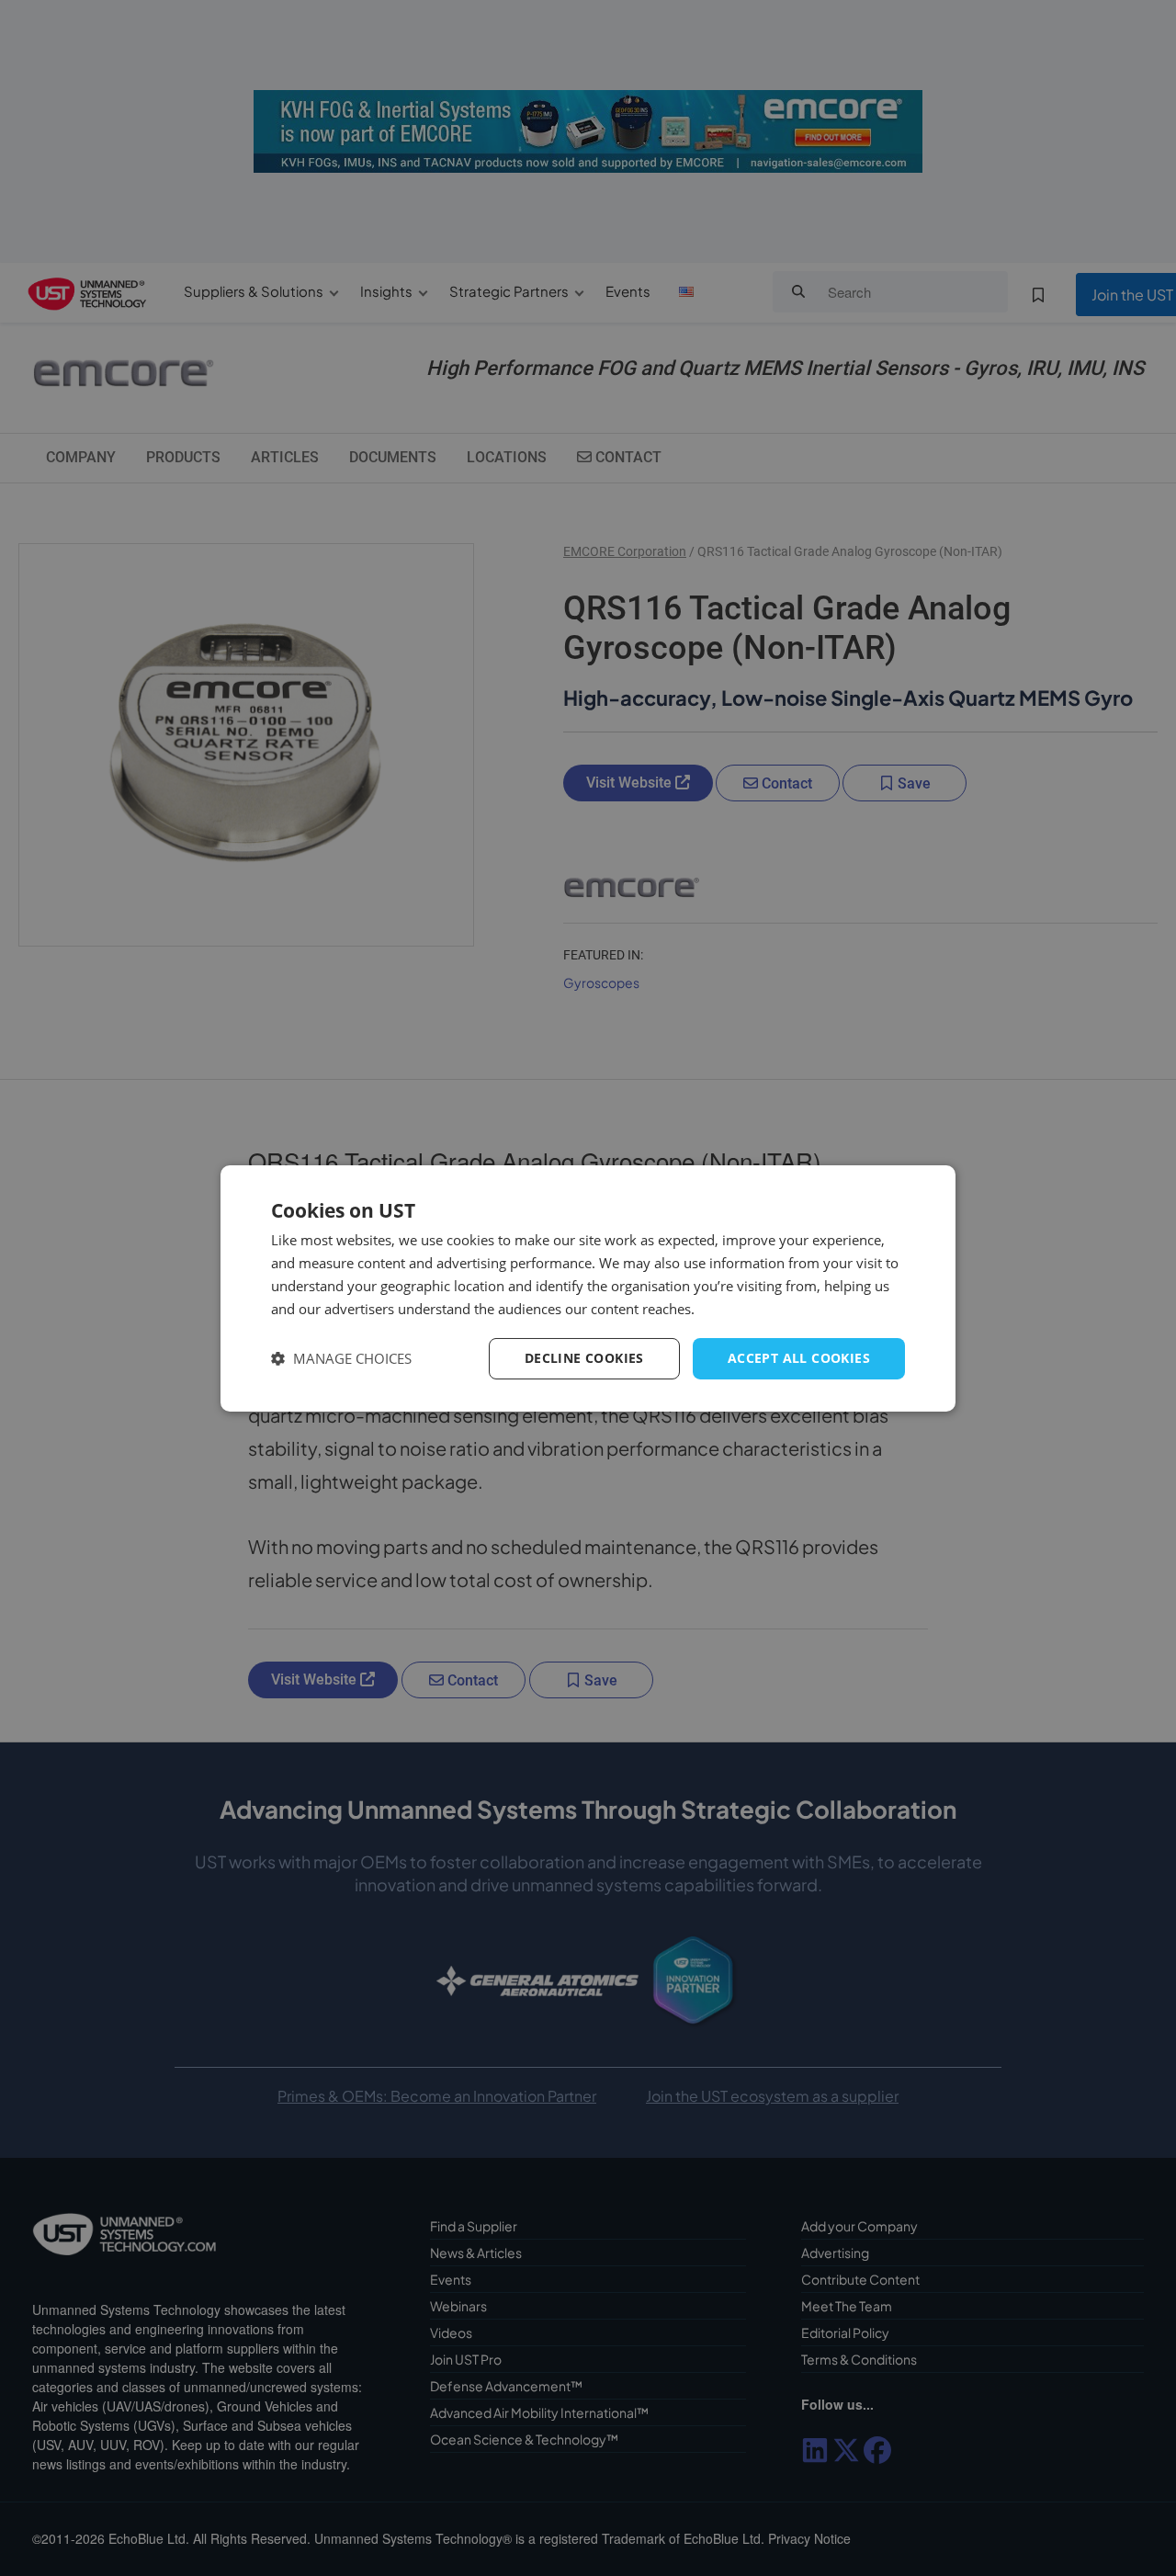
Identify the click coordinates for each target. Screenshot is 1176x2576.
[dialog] (588, 1288)
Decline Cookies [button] (584, 1358)
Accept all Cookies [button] (799, 1358)
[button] (341, 1359)
